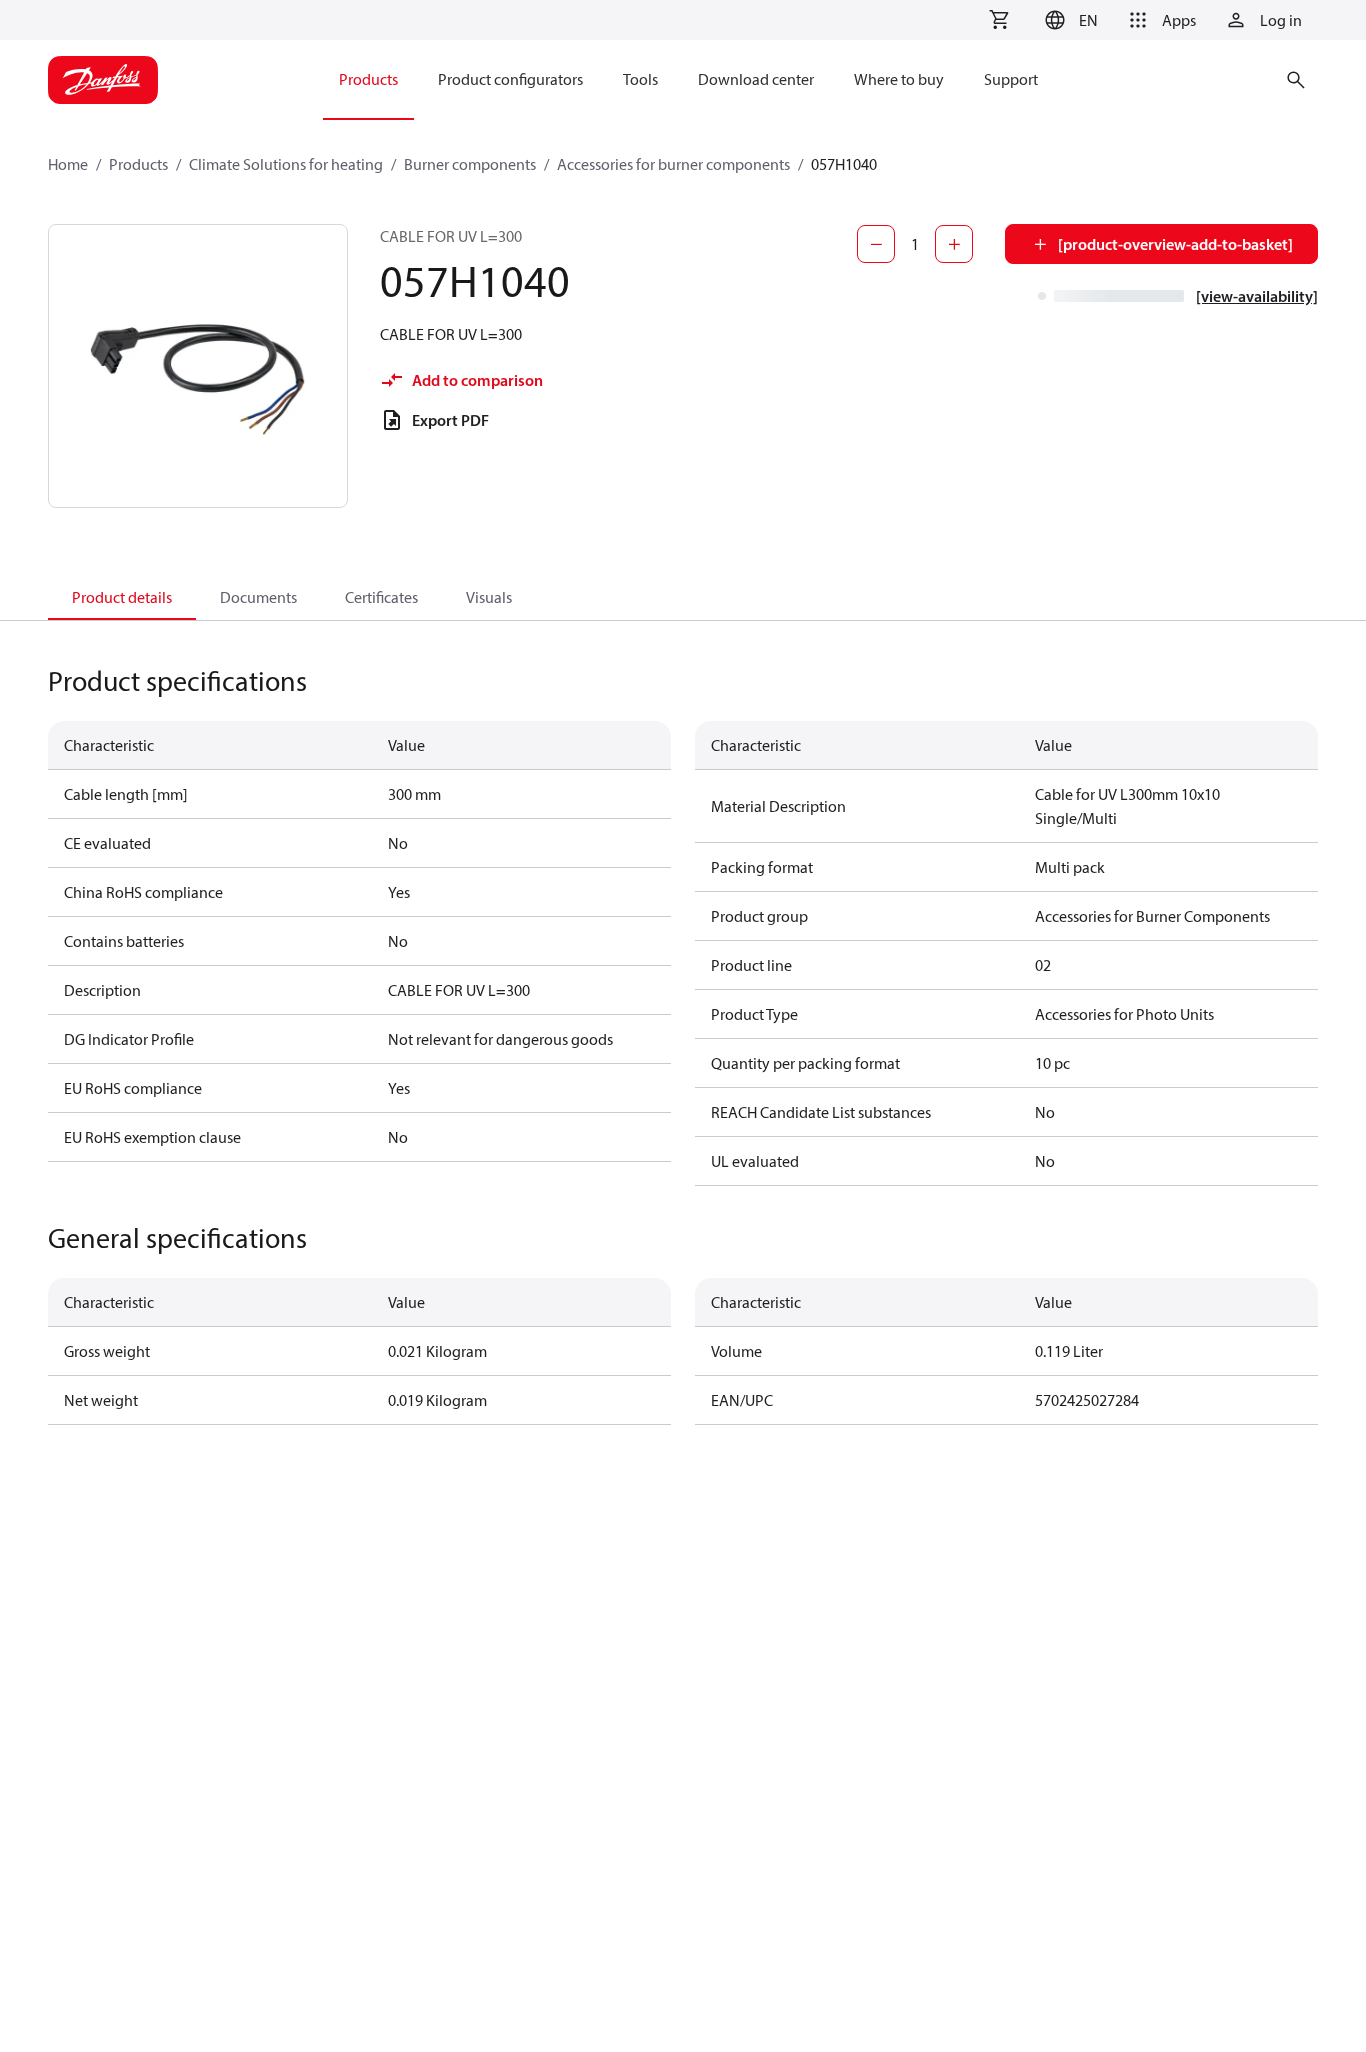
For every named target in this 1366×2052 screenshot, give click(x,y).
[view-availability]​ (1257, 296)
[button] (1068, 20)
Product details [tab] (122, 597)
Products (138, 164)
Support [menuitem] (1011, 79)
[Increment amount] (954, 244)
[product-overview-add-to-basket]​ (1175, 244)
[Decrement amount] (876, 244)
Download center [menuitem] (756, 79)
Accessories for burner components (673, 164)
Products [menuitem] (368, 79)
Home (68, 164)
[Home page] (103, 80)
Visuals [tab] (489, 597)
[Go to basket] (999, 20)
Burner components (470, 164)
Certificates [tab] (381, 597)
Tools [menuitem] (640, 79)
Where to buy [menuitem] (899, 79)
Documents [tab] (258, 597)
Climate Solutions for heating (286, 164)
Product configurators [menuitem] (510, 79)
